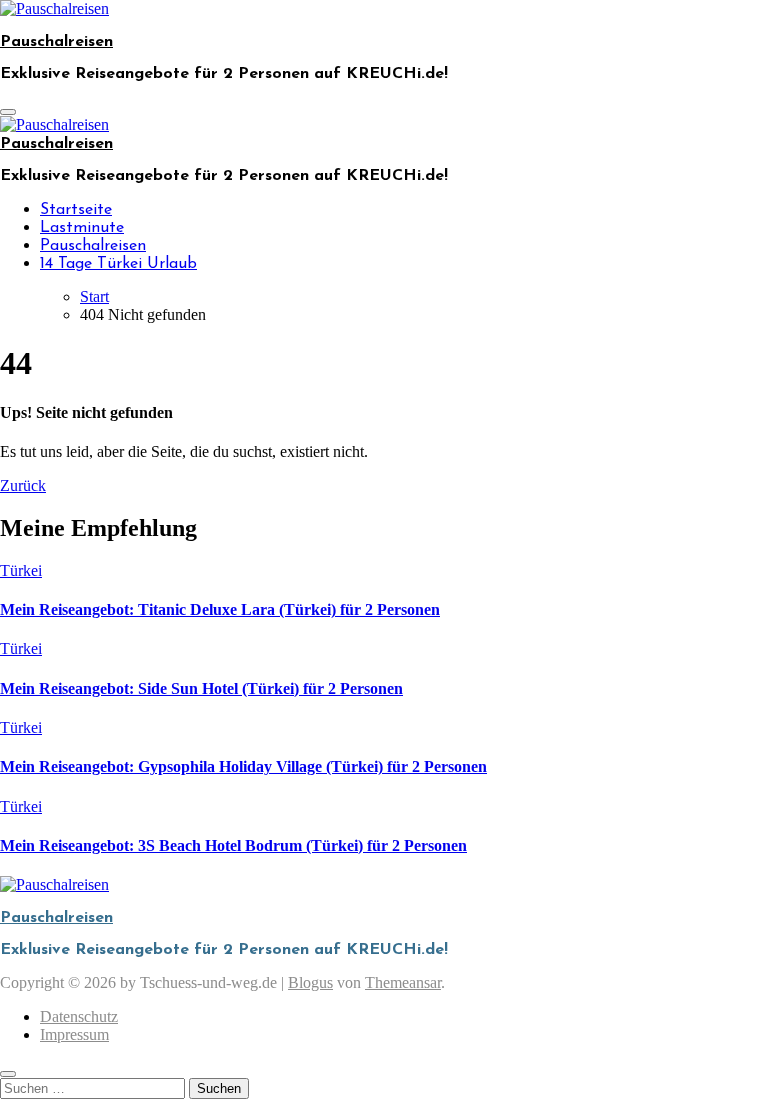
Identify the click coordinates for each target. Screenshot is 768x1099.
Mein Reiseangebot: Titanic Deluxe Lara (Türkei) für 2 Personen (220, 609)
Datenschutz (79, 1016)
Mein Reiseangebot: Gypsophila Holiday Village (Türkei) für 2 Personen (243, 766)
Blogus (310, 982)
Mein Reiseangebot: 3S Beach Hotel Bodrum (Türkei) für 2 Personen (233, 845)
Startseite (76, 210)
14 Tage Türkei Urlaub (118, 264)
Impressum (74, 1034)
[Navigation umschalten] (8, 112)
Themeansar (403, 982)
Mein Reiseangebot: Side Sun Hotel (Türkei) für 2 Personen (201, 688)
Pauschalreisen (56, 42)
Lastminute (82, 228)
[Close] (8, 1074)
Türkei (21, 570)
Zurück (23, 485)
